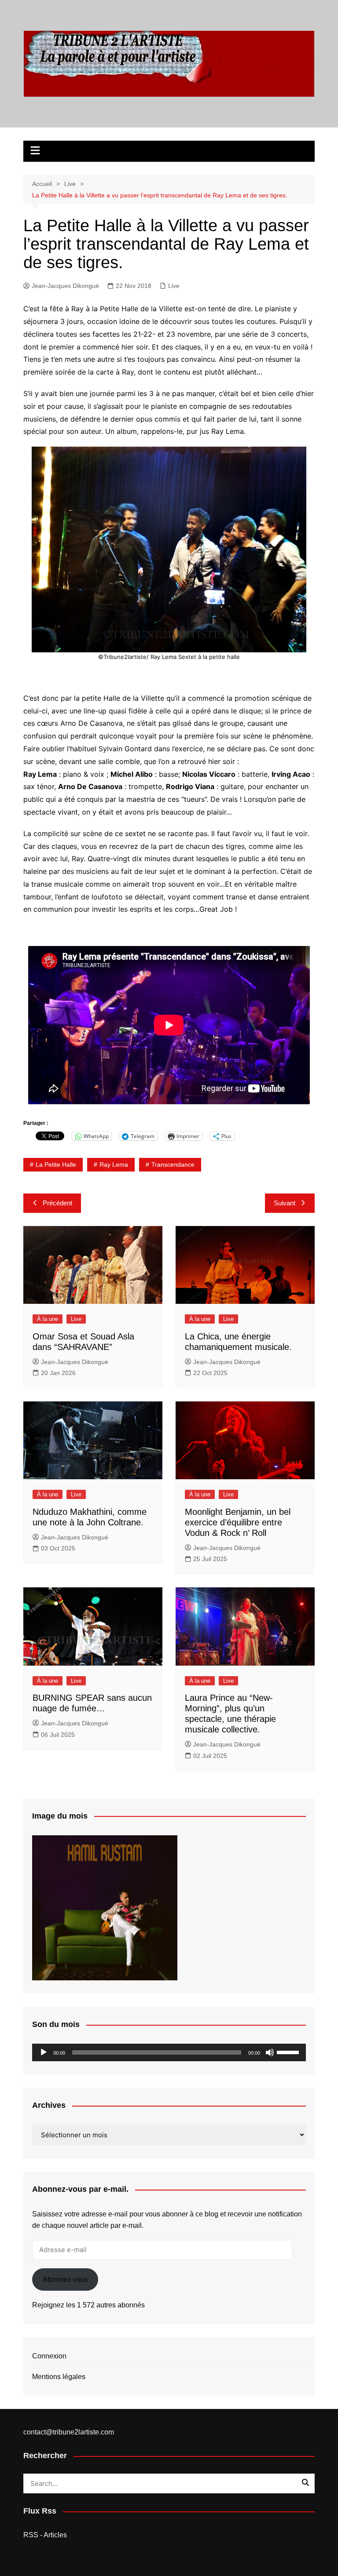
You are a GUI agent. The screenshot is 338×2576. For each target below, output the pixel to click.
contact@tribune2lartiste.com (69, 2432)
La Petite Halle (56, 1164)
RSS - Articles (45, 2535)
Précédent (57, 1203)
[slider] (289, 2052)
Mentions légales (59, 2377)
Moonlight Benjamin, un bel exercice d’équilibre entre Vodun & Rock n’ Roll (238, 1522)
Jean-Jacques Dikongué (65, 286)
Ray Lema (114, 1164)
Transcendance (173, 1164)
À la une (48, 1319)
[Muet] (270, 2052)
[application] (169, 2052)
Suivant (285, 1203)
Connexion (49, 2356)
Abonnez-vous (65, 2279)
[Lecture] (44, 2052)
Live (174, 286)
